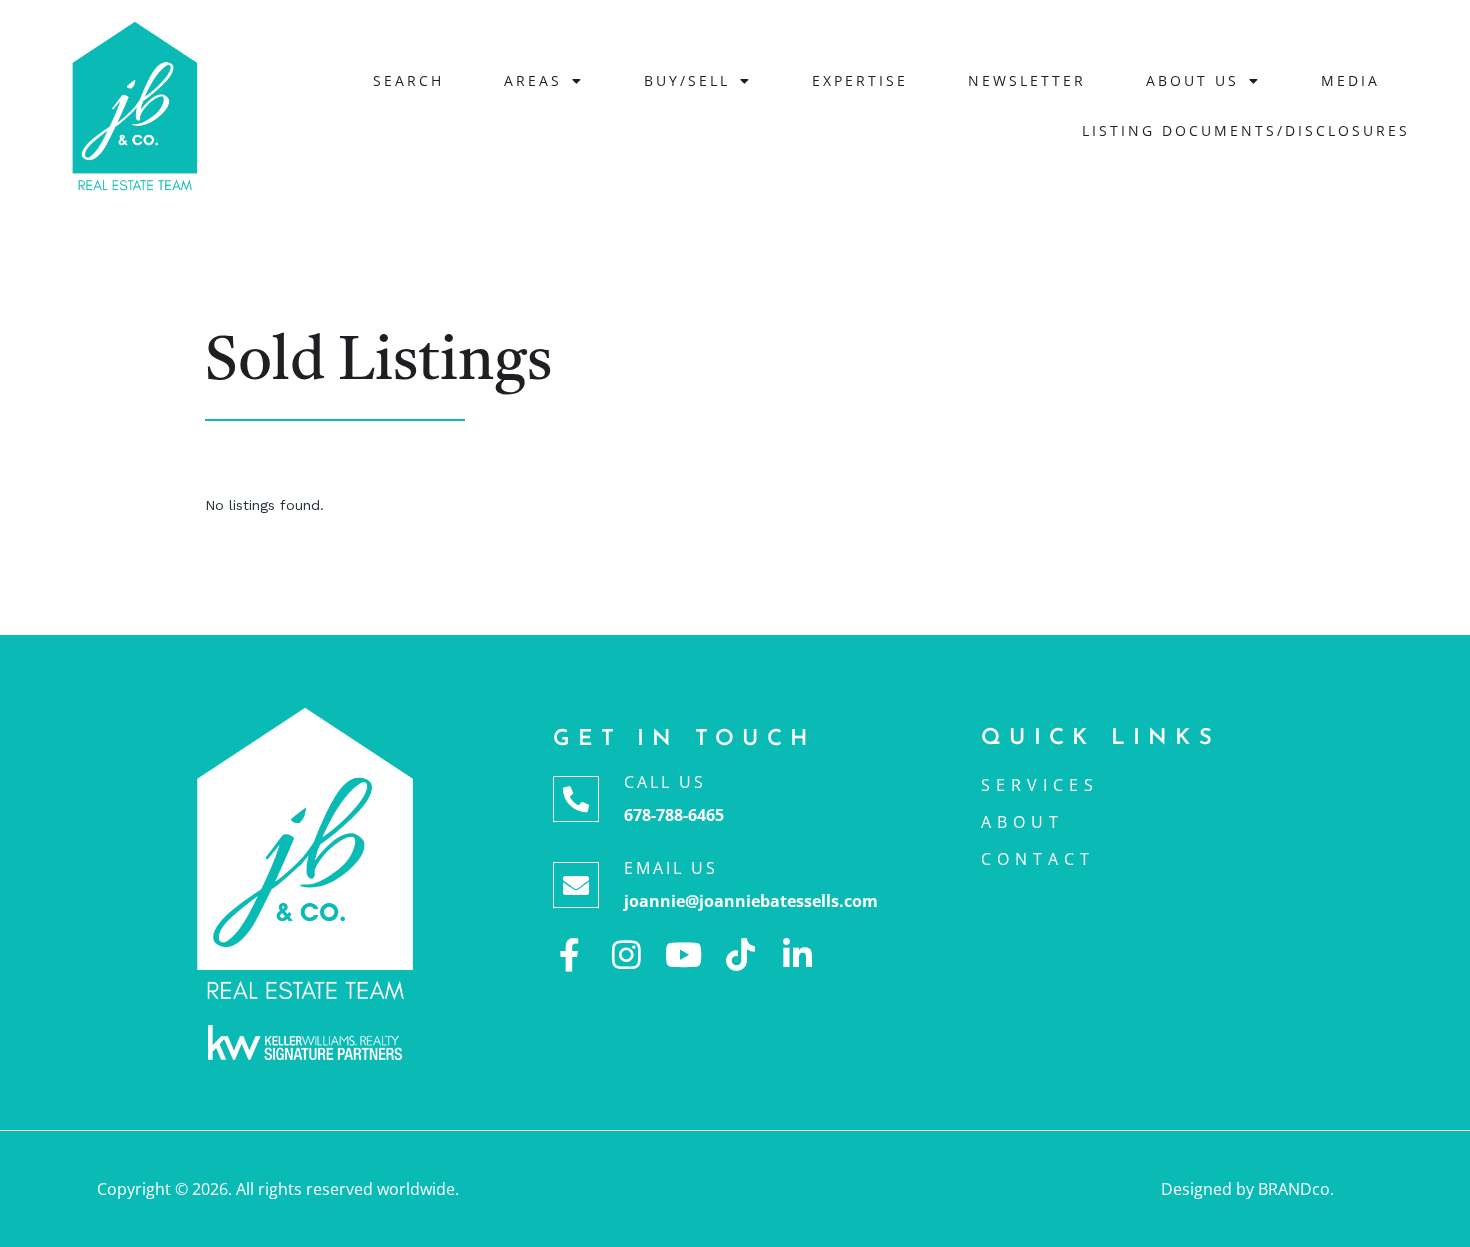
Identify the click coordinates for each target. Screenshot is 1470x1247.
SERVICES (1040, 785)
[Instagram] (626, 954)
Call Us (665, 782)
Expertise (860, 80)
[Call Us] (576, 799)
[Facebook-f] (569, 954)
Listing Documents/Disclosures (1246, 130)
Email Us (671, 868)
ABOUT (1022, 822)
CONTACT (1038, 859)
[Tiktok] (740, 954)
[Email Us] (576, 885)
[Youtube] (683, 954)
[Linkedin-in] (797, 954)
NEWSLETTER (1027, 80)
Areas (533, 80)
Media (1350, 80)
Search (408, 80)
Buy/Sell (687, 80)
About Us (1192, 80)
